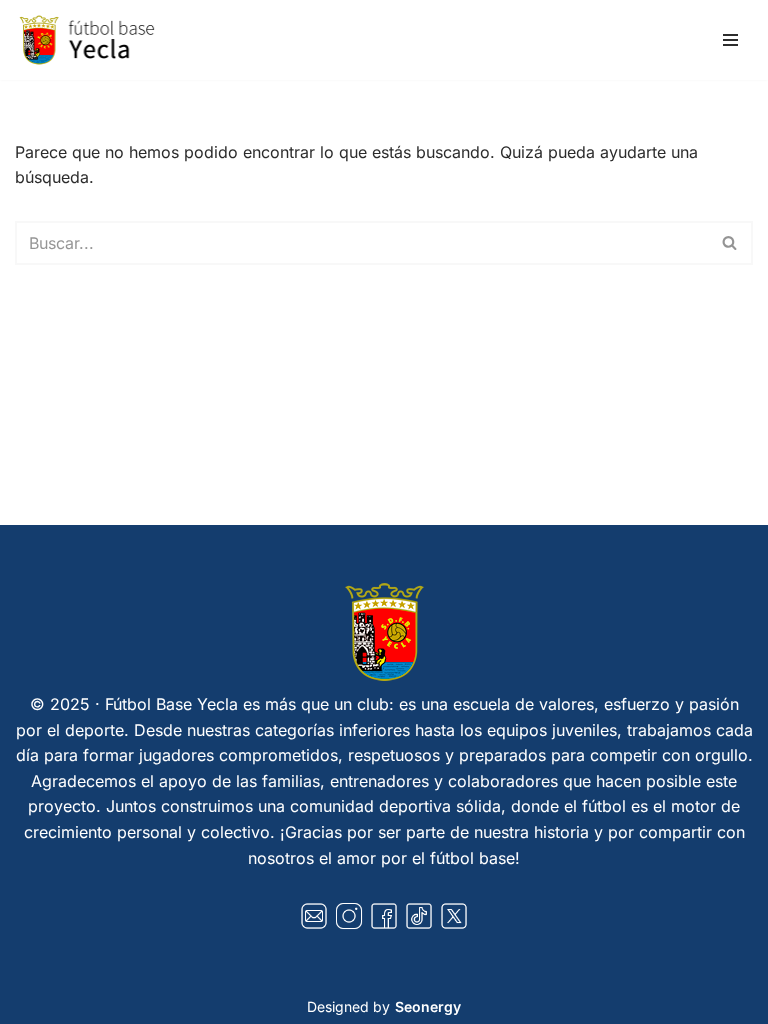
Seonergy (428, 1006)
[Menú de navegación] (730, 40)
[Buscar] (730, 243)
